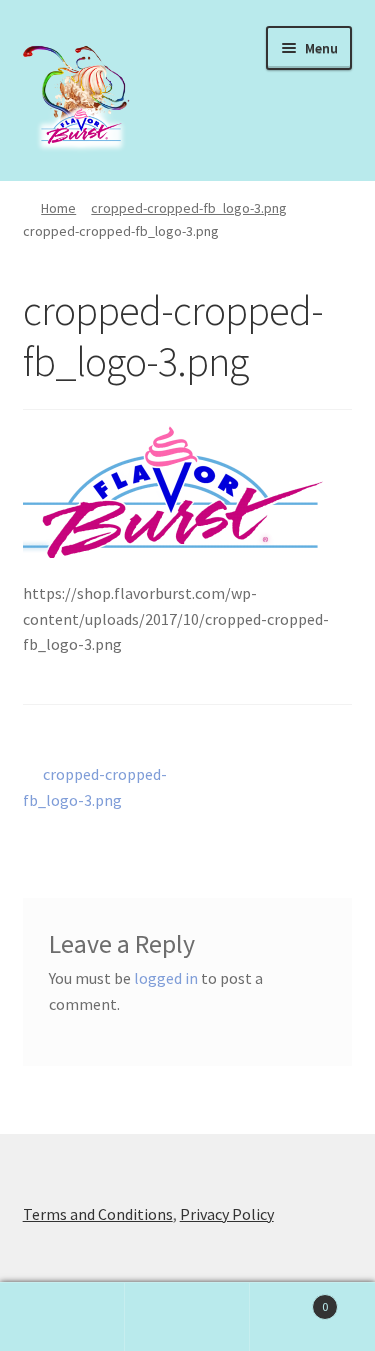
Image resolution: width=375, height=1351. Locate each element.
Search (187, 1317)
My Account (62, 1317)
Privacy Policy (227, 1214)
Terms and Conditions (98, 1214)
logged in (166, 978)
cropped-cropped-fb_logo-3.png (189, 208)
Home (58, 208)
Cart (289, 1299)
